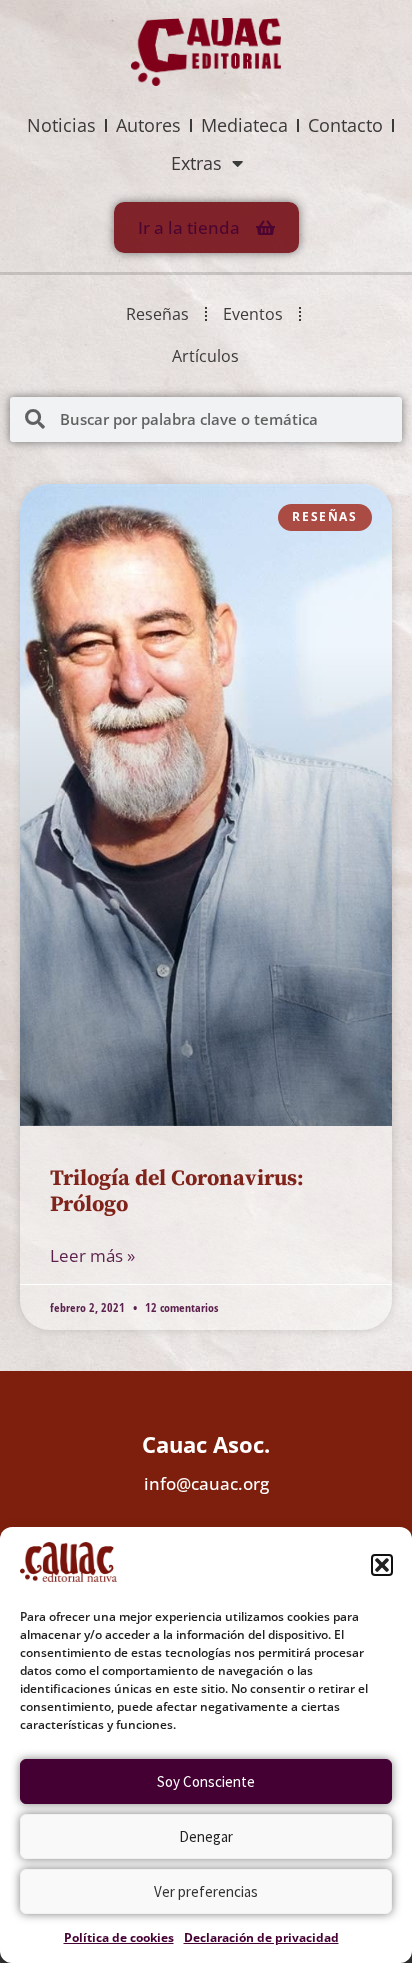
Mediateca (244, 125)
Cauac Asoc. (206, 1444)
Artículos (205, 356)
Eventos (253, 314)
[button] (382, 1565)
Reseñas (157, 314)
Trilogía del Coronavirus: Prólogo (177, 1191)
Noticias (61, 125)
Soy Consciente (206, 1781)
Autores (148, 125)
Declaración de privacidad (261, 1937)
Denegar (206, 1836)
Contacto (345, 125)
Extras (196, 163)
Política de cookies (119, 1937)
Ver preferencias (206, 1891)
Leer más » (92, 1255)
